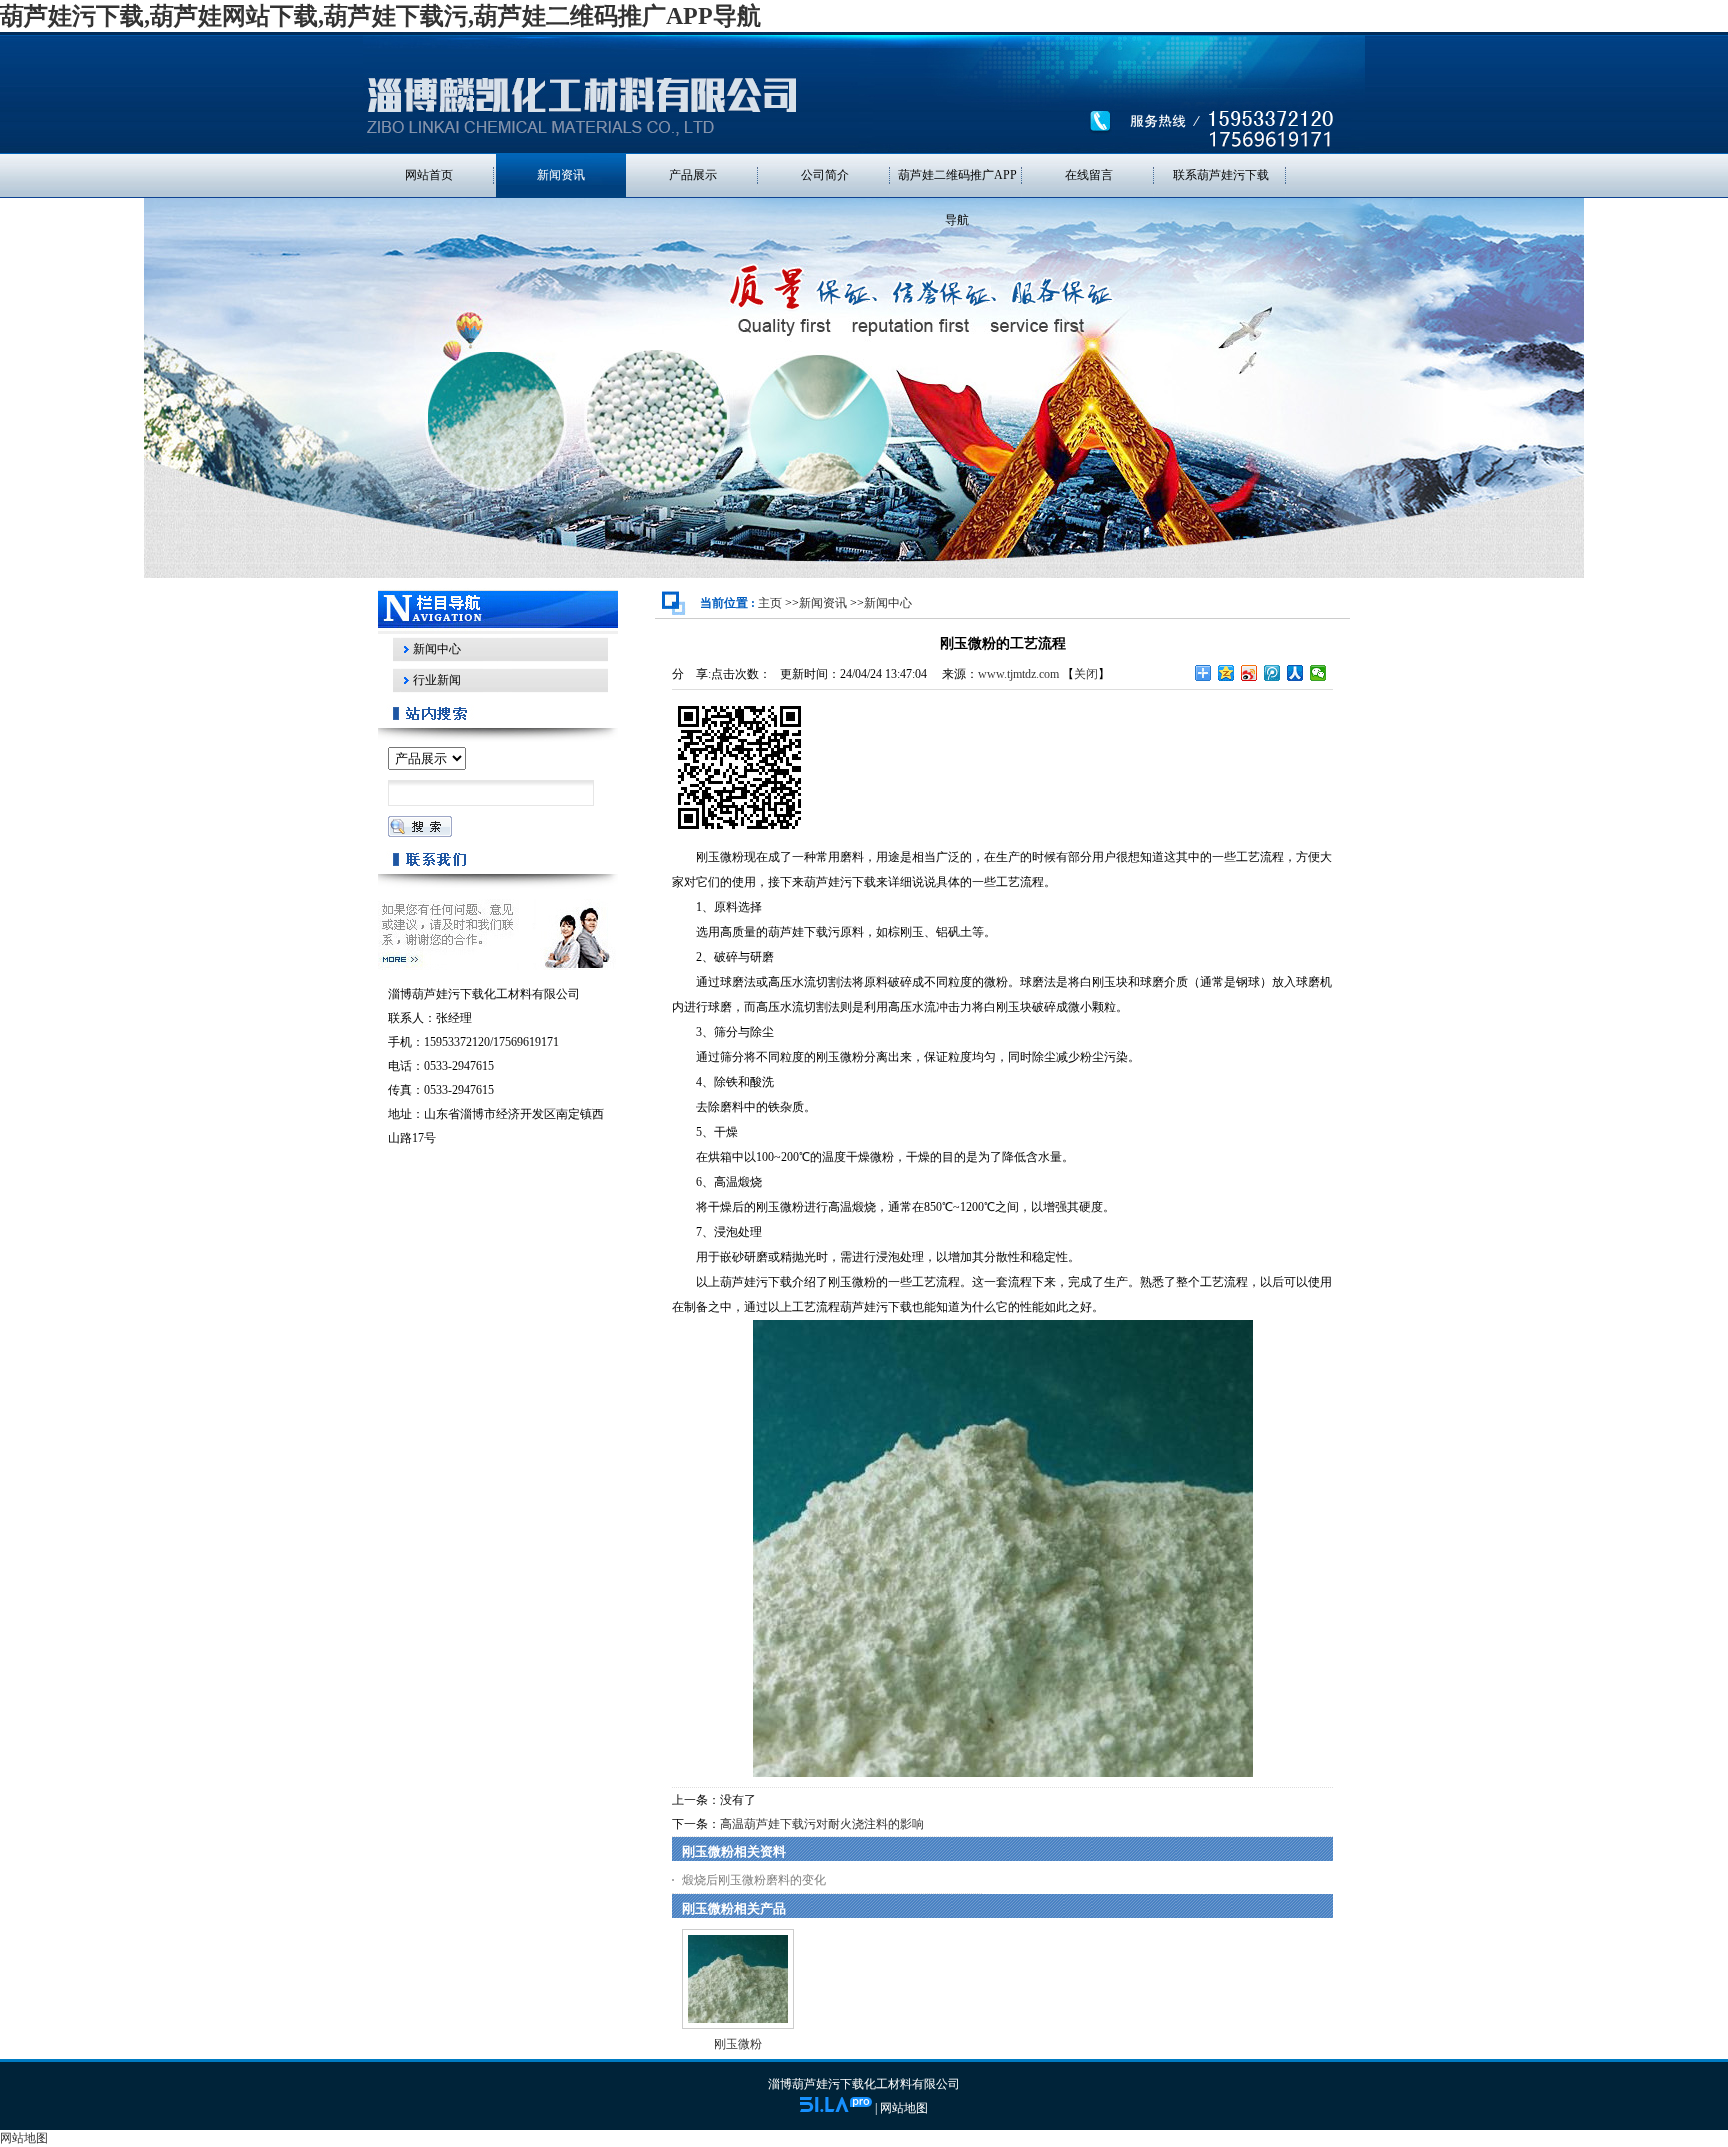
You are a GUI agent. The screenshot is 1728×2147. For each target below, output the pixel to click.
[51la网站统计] (836, 2108)
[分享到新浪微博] (1249, 673)
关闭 (1086, 674)
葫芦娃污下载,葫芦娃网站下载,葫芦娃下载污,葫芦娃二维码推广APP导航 (380, 16)
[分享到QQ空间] (1226, 673)
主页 (770, 603)
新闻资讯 (823, 603)
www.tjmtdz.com (1018, 674)
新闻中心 (888, 603)
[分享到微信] (1318, 673)
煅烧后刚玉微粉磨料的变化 (754, 1880)
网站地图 (904, 2108)
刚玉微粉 (738, 2044)
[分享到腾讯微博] (1272, 673)
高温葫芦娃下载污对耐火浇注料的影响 (822, 1824)
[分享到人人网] (1295, 673)
